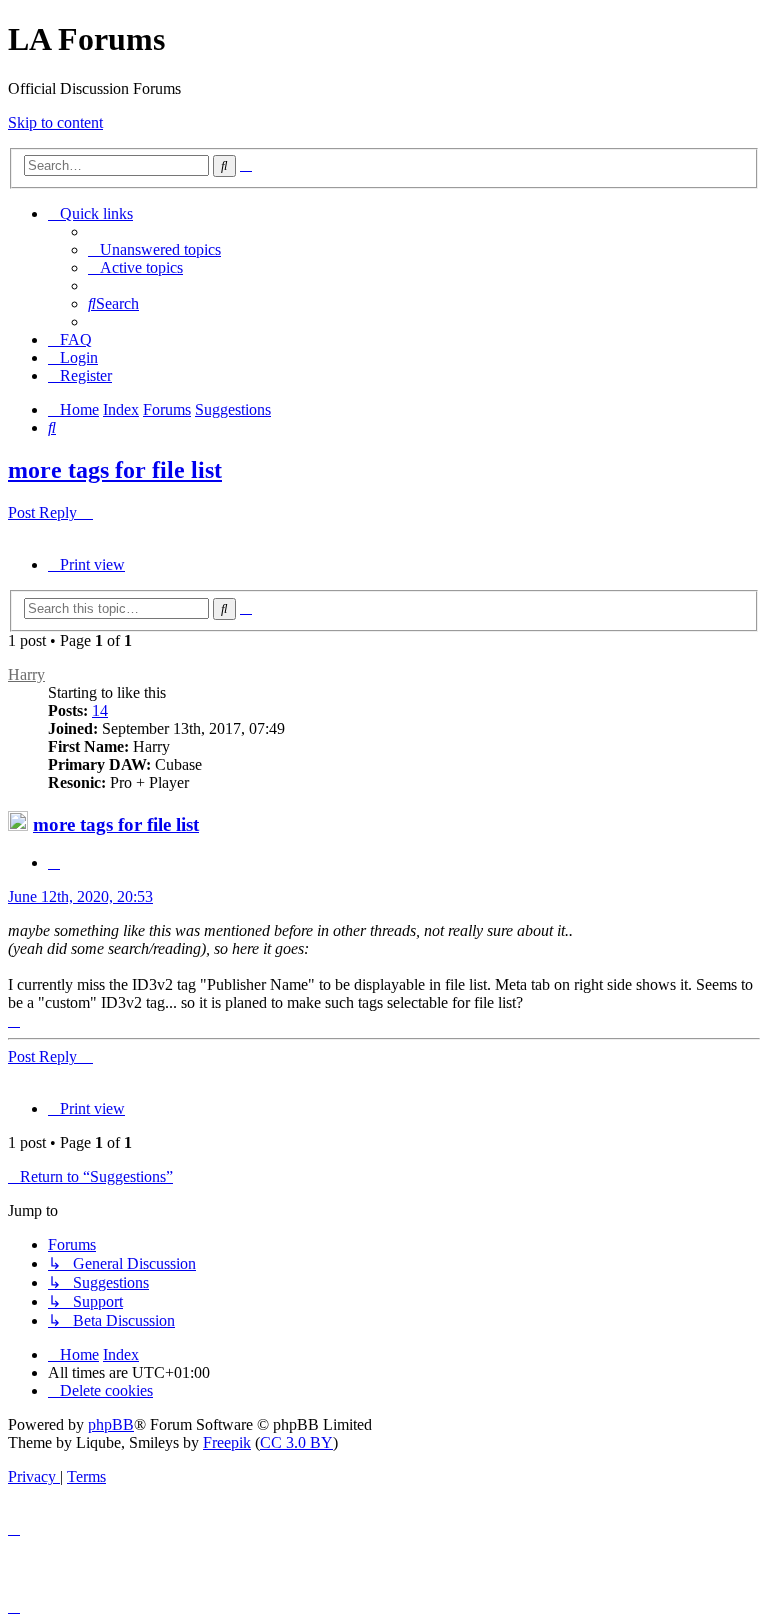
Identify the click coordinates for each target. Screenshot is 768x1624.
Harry (26, 674)
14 (100, 710)
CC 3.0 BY (296, 1442)
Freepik (227, 1442)
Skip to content (55, 122)
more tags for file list (115, 470)
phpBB (111, 1424)
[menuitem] (154, 249)
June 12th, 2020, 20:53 (80, 896)
